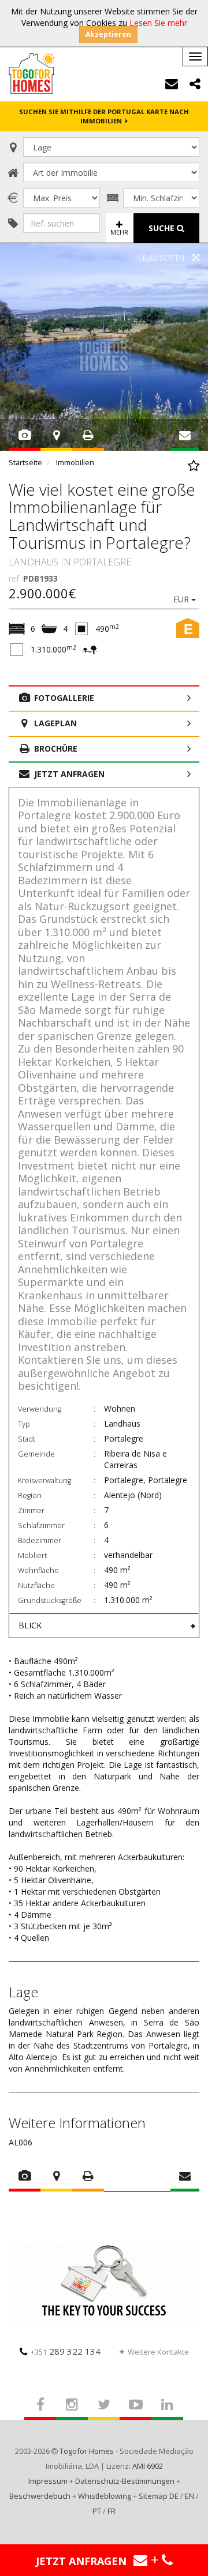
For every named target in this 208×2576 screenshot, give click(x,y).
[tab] (104, 1625)
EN (190, 2496)
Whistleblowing (105, 2496)
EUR (182, 599)
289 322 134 (66, 2351)
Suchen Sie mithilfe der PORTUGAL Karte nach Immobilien (104, 116)
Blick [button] (30, 1625)
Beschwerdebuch (40, 2496)
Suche (163, 228)
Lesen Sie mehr (158, 23)
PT (97, 2511)
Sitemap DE (159, 2496)
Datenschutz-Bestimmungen (125, 2481)
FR (112, 2511)
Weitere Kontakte (158, 2352)
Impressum (48, 2481)
